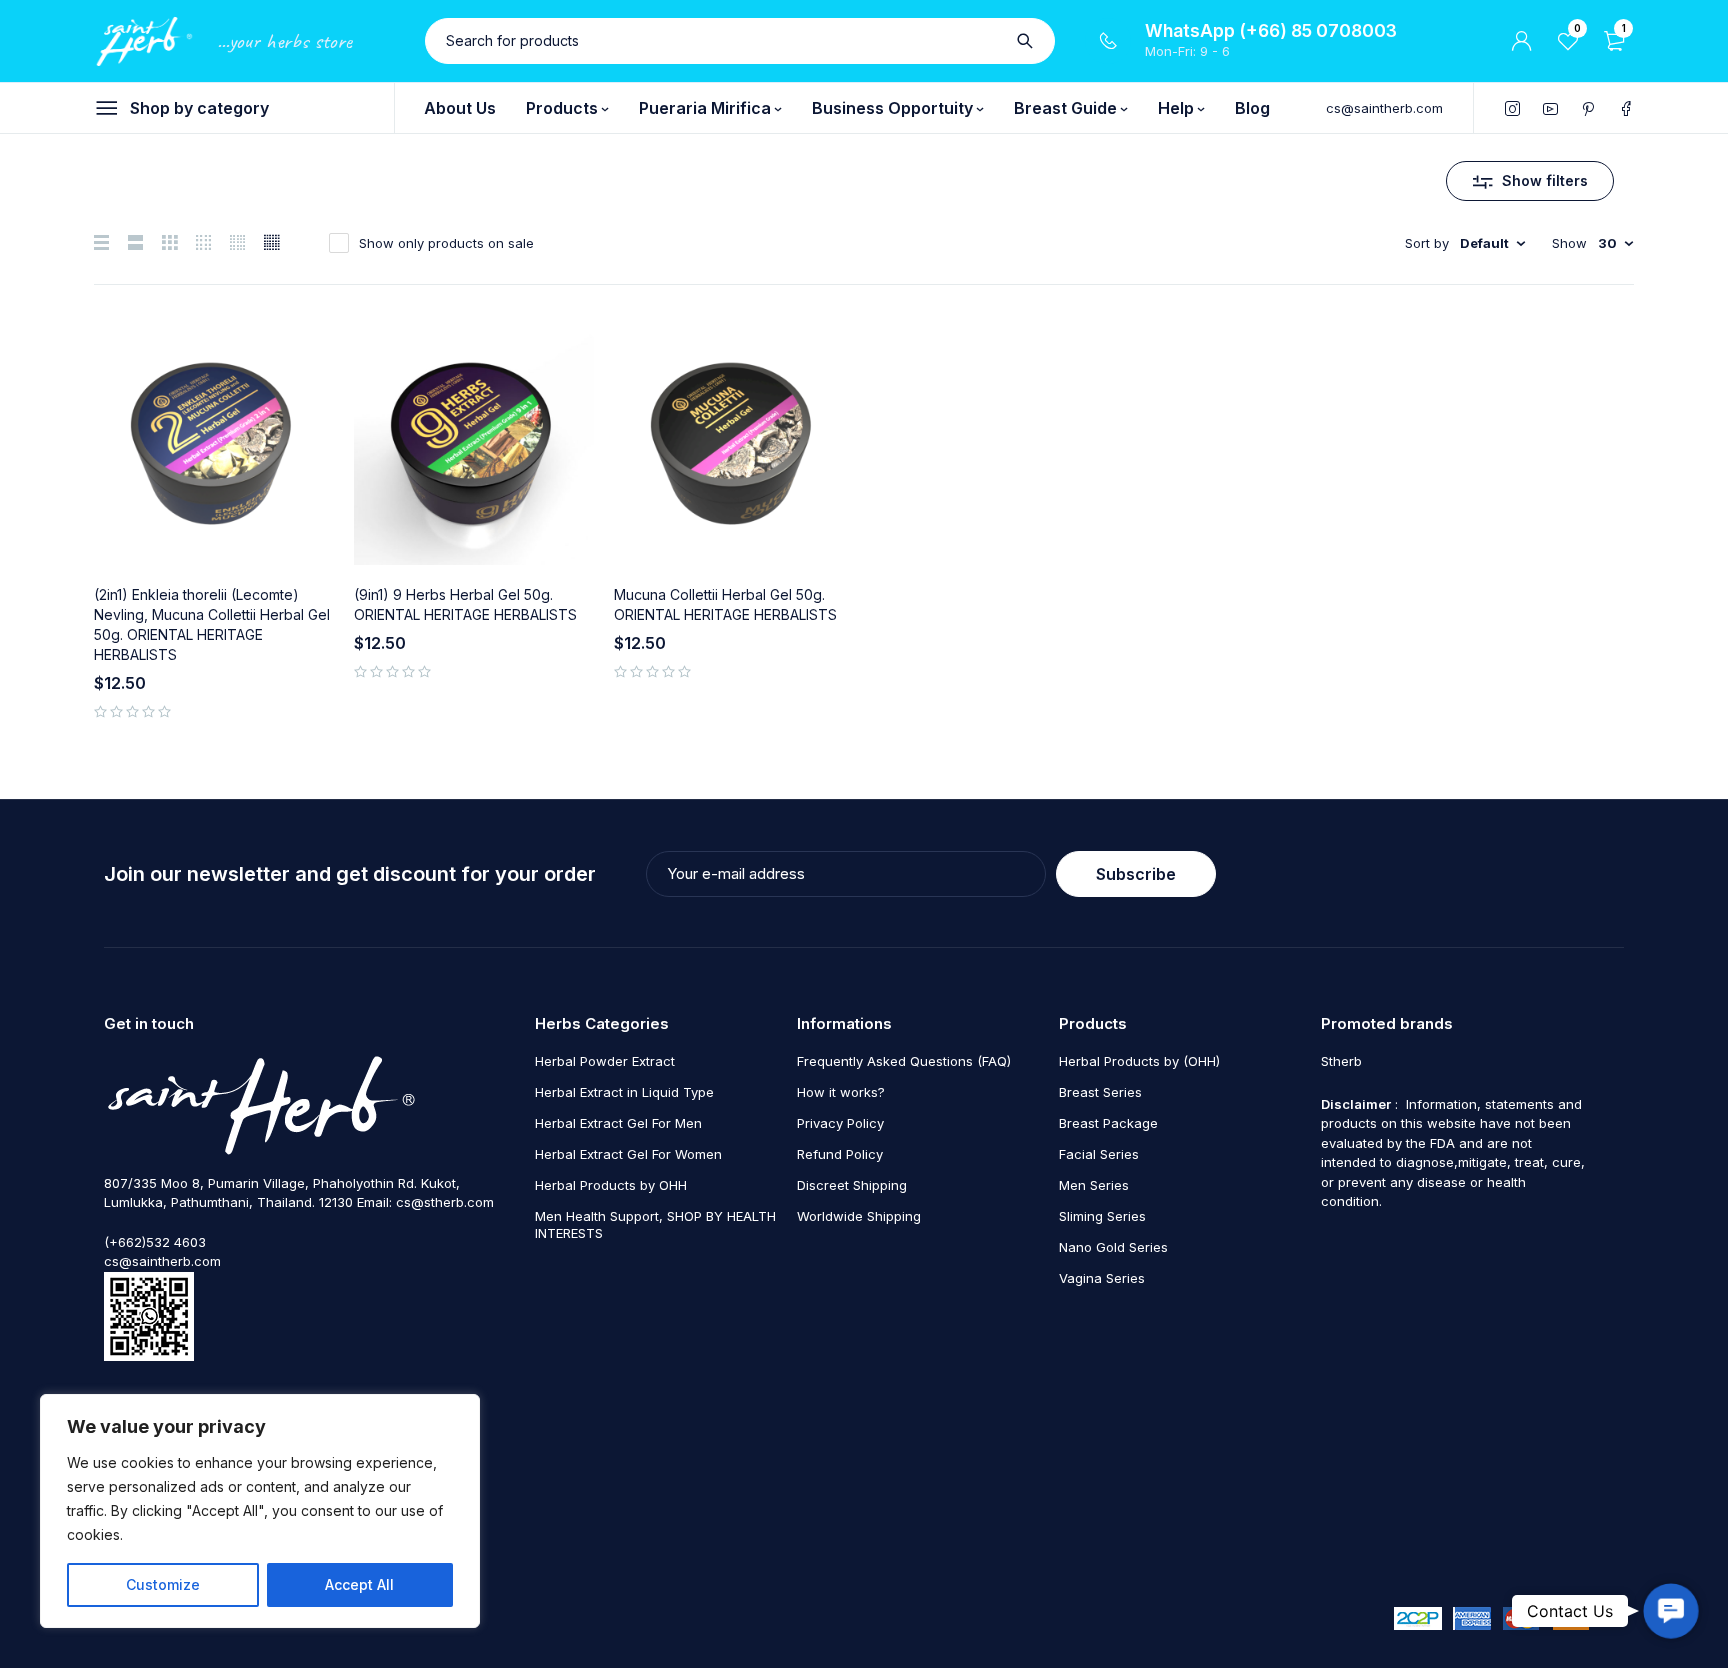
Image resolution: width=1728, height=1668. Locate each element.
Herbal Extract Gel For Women (628, 1154)
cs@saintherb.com (1384, 108)
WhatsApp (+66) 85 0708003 (1271, 31)
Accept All (359, 1584)
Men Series (1094, 1185)
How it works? (841, 1092)
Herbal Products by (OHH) (1139, 1061)
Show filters (1545, 180)
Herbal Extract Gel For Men (618, 1123)
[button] (1671, 1611)
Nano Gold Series (1113, 1247)
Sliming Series (1102, 1216)
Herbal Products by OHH (611, 1185)
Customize (163, 1584)
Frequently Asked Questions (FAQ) (904, 1061)
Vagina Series (1102, 1278)
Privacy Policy (840, 1123)
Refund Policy (840, 1154)
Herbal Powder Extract (605, 1061)
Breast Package (1108, 1123)
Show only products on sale (446, 243)
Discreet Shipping (852, 1185)
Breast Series (1100, 1092)
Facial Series (1099, 1154)
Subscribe (1136, 874)
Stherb (1341, 1061)
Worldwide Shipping (859, 1216)
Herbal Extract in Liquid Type (624, 1092)
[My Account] (1522, 41)
